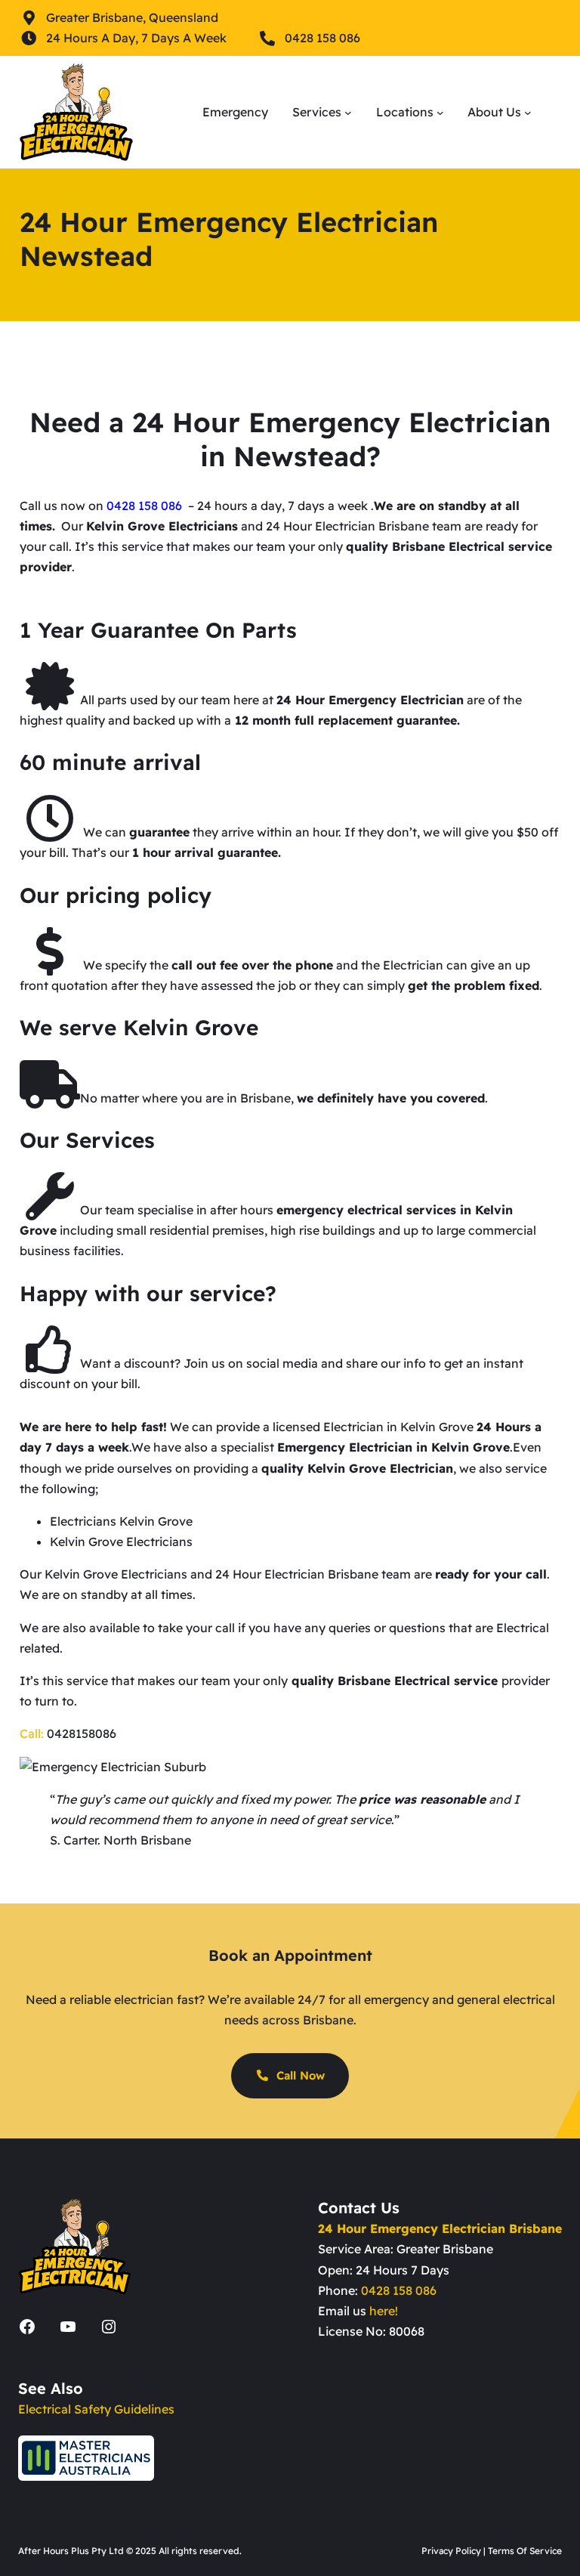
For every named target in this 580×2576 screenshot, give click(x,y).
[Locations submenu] (440, 113)
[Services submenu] (348, 113)
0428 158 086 (399, 2290)
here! (384, 2311)
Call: (32, 1733)
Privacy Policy (451, 2551)
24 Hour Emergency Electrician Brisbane (440, 2228)
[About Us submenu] (528, 113)
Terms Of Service (525, 2551)
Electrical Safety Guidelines (96, 2409)
